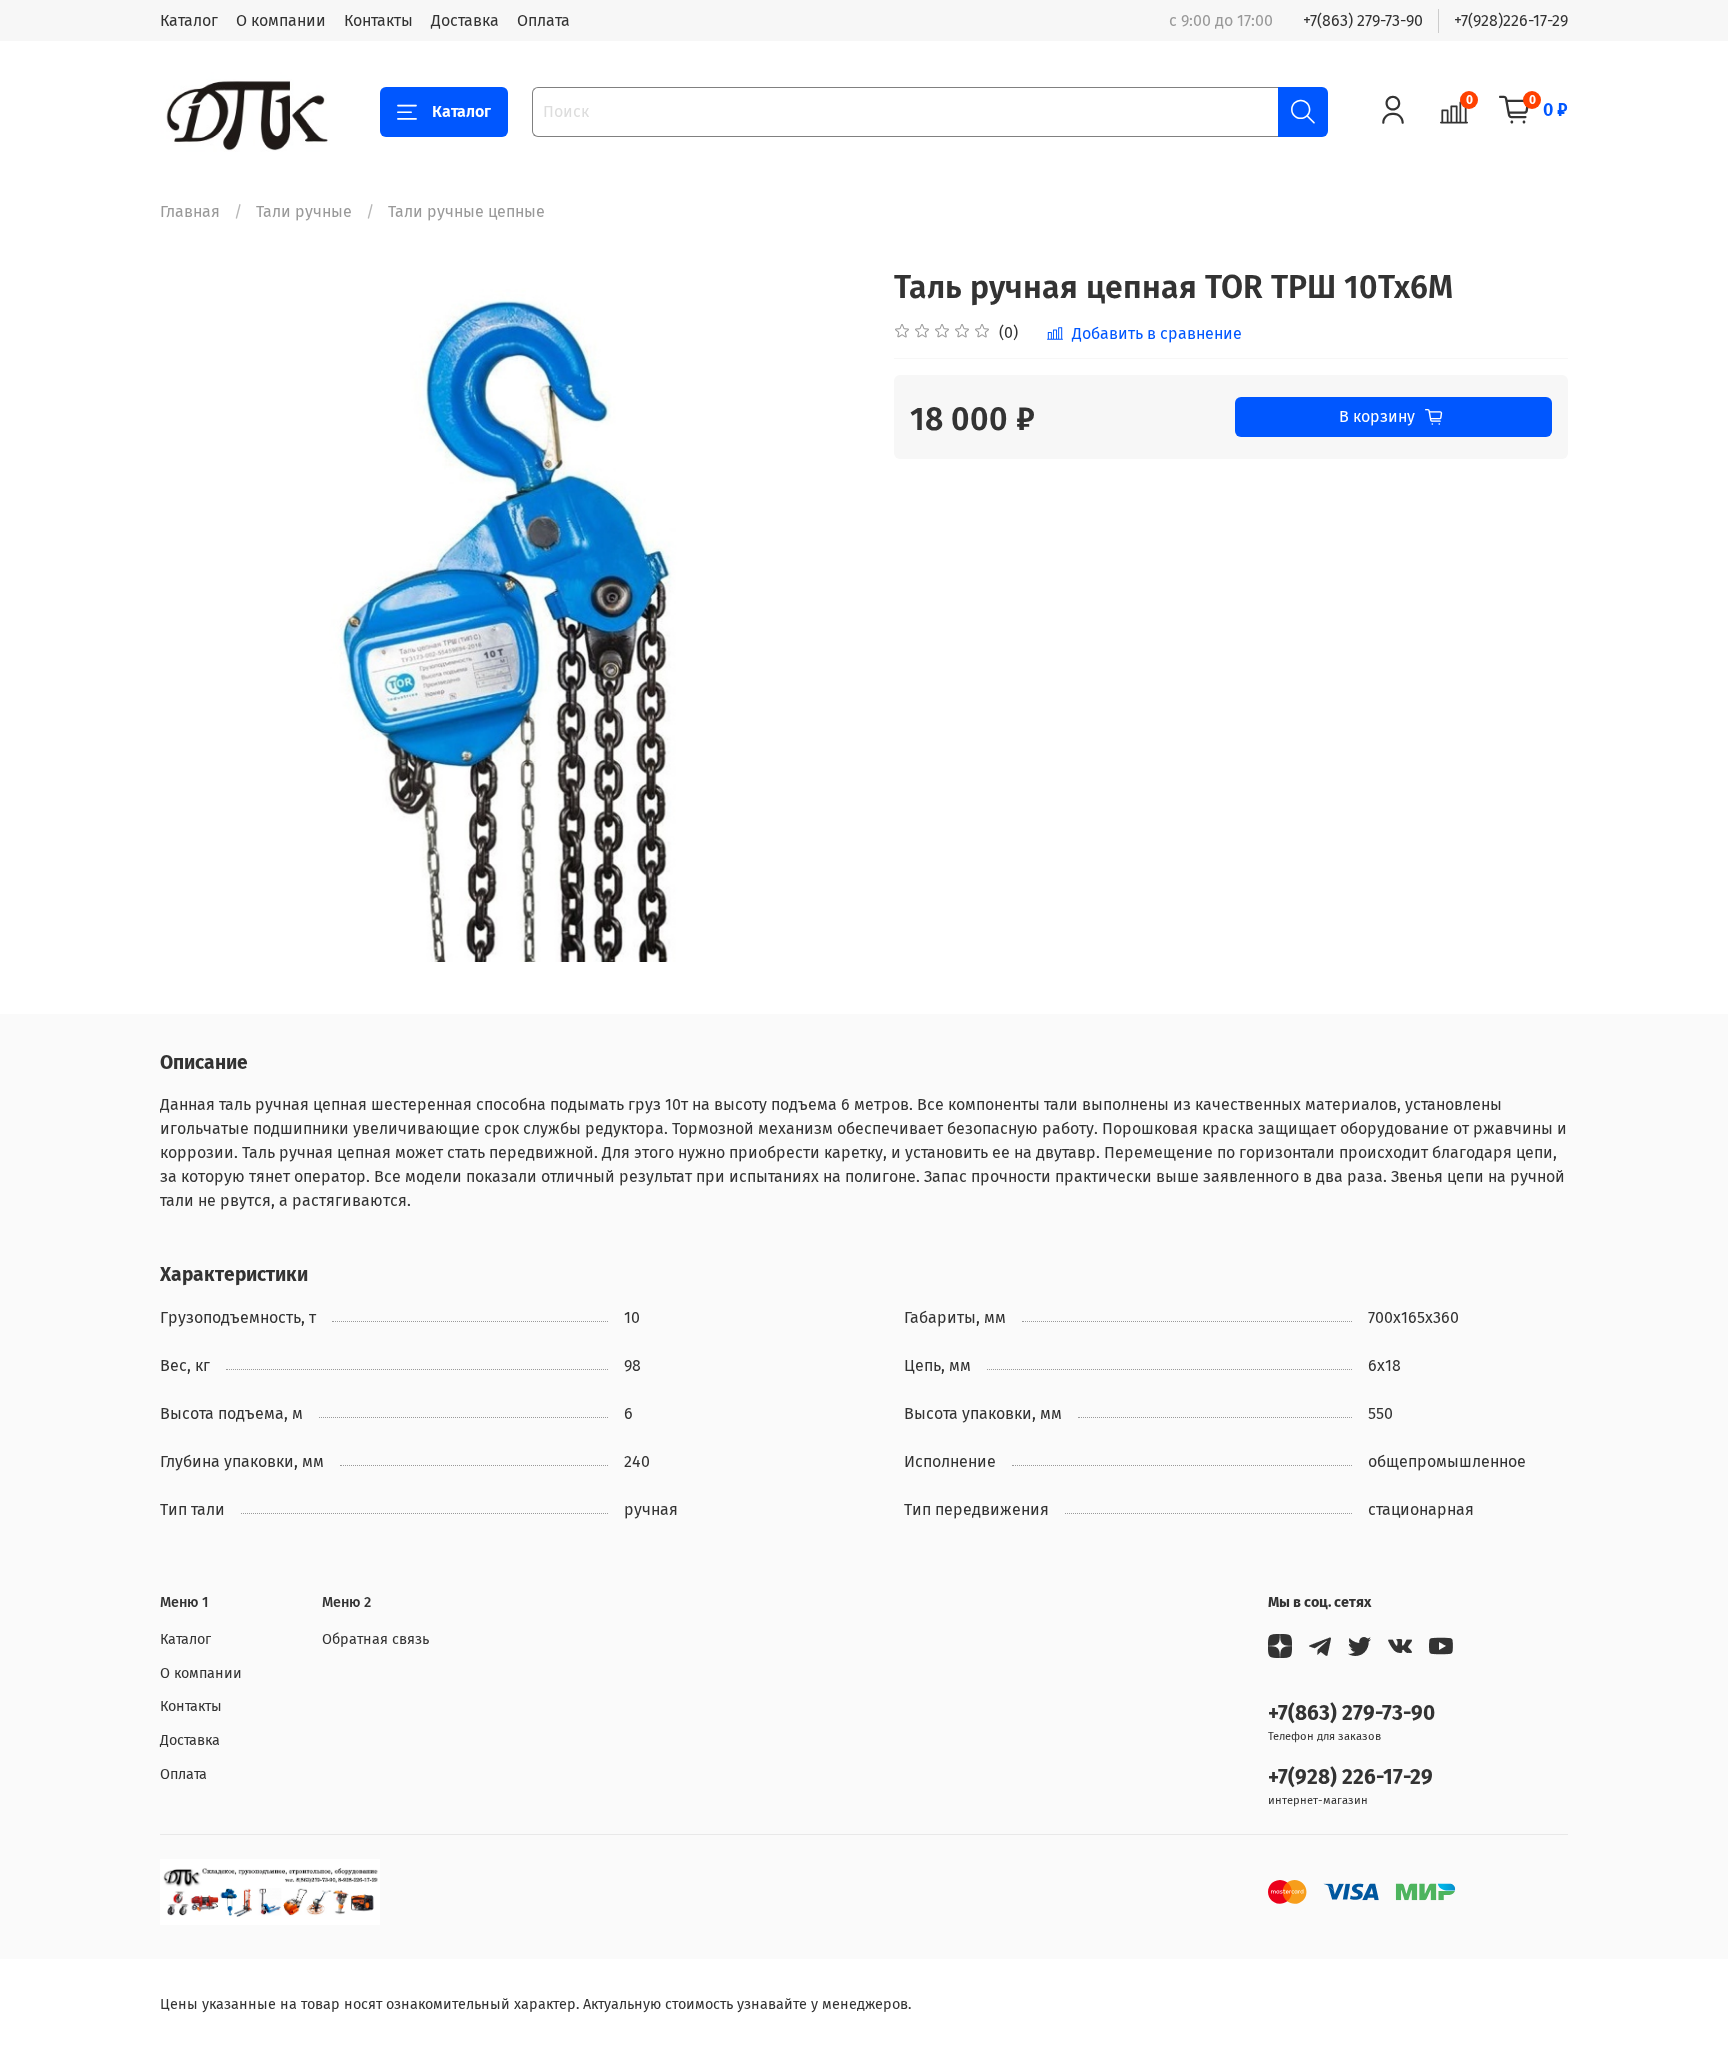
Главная (190, 211)
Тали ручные (304, 211)
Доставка (465, 20)
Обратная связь (375, 1639)
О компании (281, 20)
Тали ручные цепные (466, 211)
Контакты (378, 20)
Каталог (189, 20)
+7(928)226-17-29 (1511, 20)
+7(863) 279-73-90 (1363, 20)
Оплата (543, 20)
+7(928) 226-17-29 (1350, 1777)
